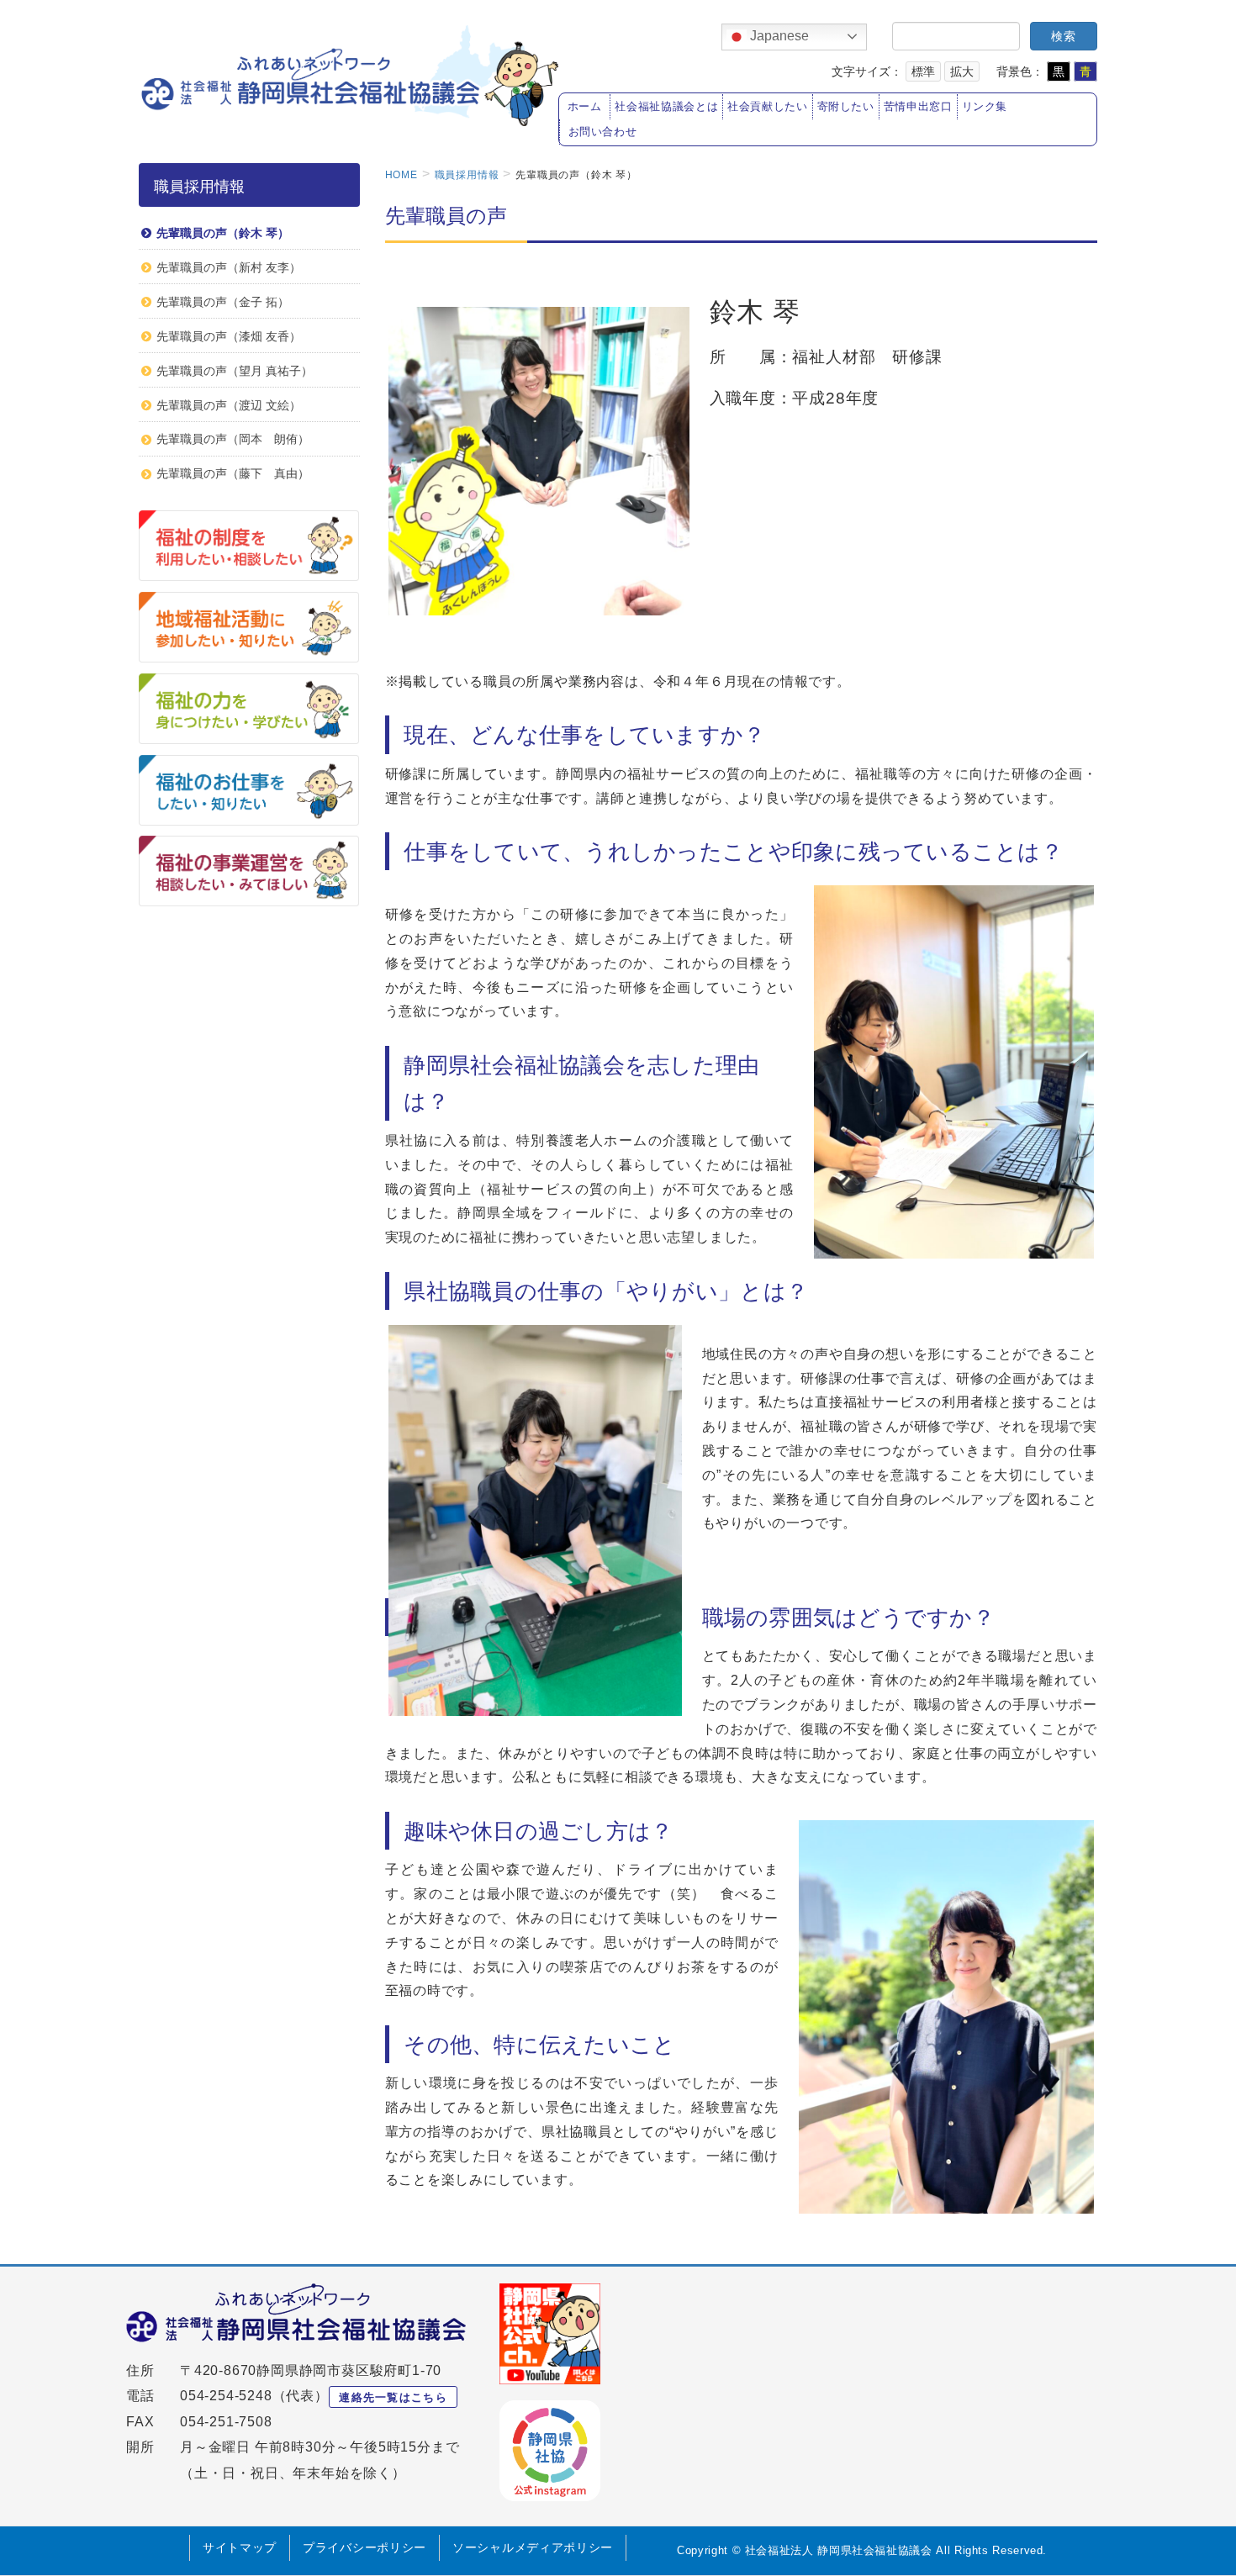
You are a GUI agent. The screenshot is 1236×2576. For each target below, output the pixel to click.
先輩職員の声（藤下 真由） (233, 473)
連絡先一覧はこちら (393, 2397)
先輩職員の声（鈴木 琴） (223, 233)
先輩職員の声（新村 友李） (229, 267)
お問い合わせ (603, 132)
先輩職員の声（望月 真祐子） (235, 371)
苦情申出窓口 (918, 107)
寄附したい (846, 107)
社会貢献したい (767, 107)
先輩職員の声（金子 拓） (223, 302)
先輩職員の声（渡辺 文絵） (229, 405)
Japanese (778, 36)
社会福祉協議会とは (666, 107)
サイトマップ (240, 2547)
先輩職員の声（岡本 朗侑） (233, 439)
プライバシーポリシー (364, 2547)
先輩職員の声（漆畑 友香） (229, 336)
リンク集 (985, 107)
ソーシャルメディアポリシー (533, 2547)
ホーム (585, 107)
